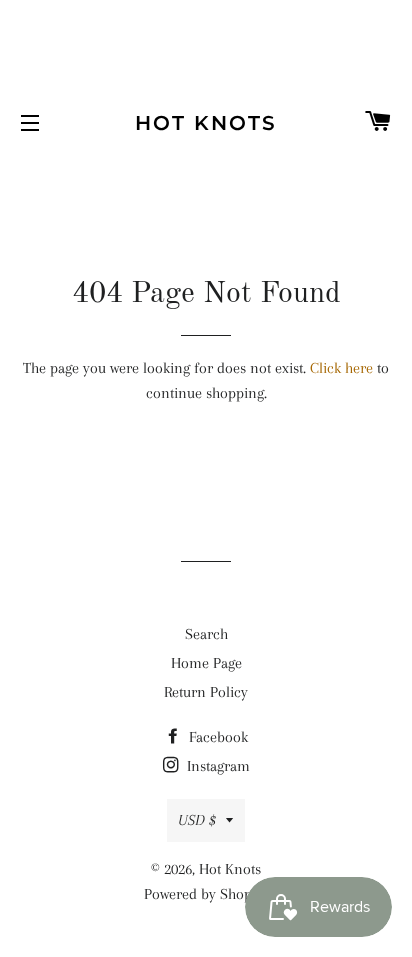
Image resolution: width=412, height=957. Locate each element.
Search (206, 634)
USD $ (197, 820)
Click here (341, 368)
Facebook (216, 737)
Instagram (216, 766)
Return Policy (206, 692)
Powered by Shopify (206, 894)
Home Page (206, 663)
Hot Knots (206, 123)
